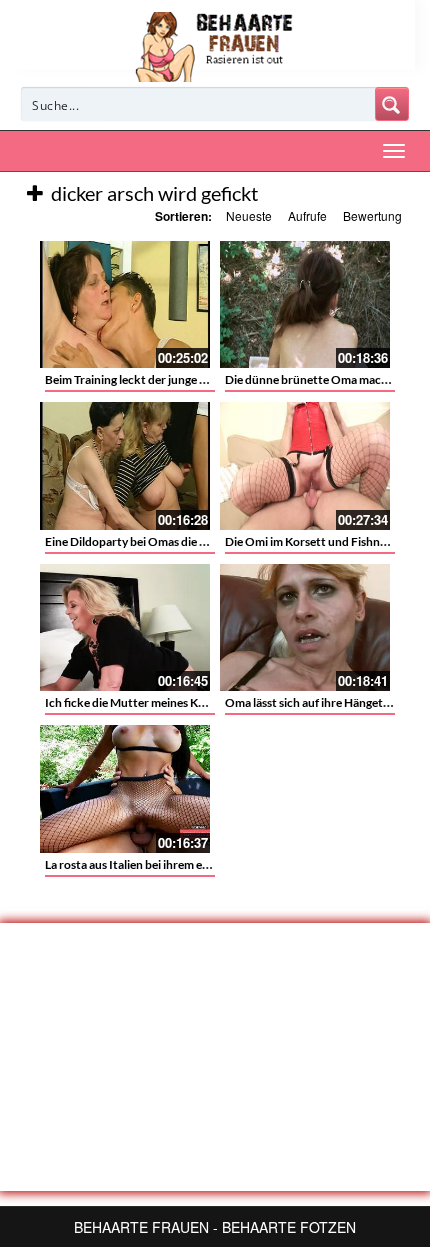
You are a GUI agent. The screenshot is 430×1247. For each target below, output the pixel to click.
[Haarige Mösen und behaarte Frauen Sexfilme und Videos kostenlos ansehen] (215, 45)
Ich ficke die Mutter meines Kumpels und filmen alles (182, 702)
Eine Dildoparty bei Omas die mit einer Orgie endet (178, 541)
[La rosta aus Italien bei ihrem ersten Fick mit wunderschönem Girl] (125, 789)
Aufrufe (307, 215)
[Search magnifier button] (392, 104)
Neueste (249, 215)
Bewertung (372, 215)
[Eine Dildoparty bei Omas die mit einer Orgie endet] (125, 466)
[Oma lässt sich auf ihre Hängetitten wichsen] (305, 628)
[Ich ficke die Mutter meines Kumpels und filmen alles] (125, 628)
